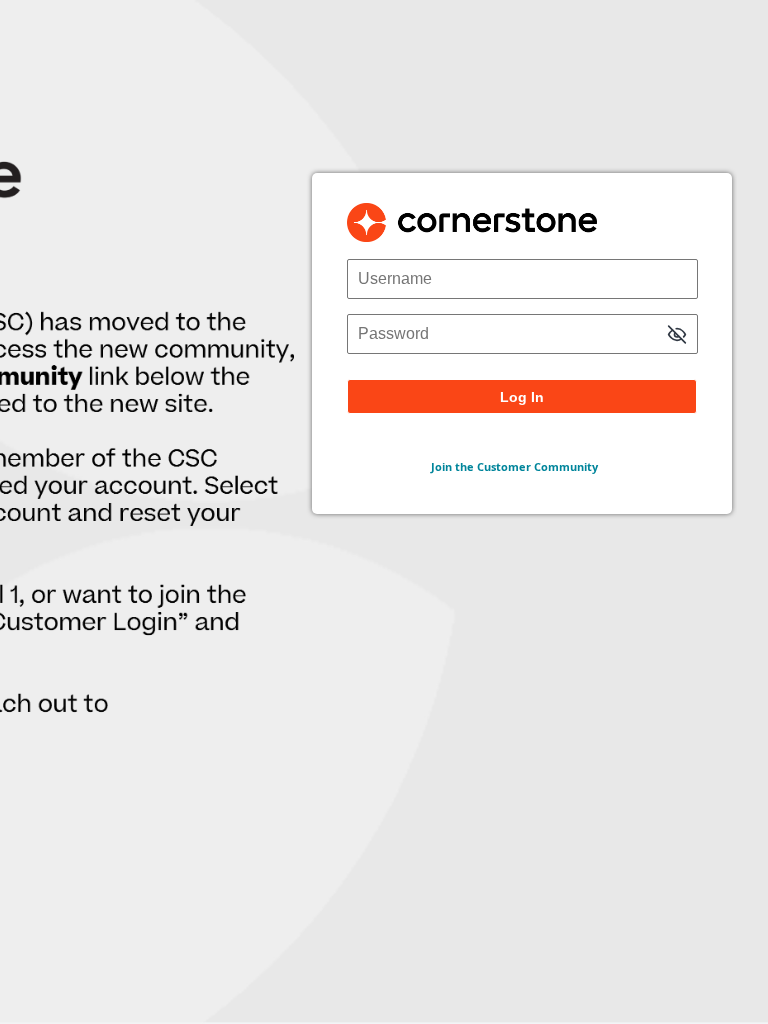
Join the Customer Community (514, 466)
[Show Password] (677, 336)
